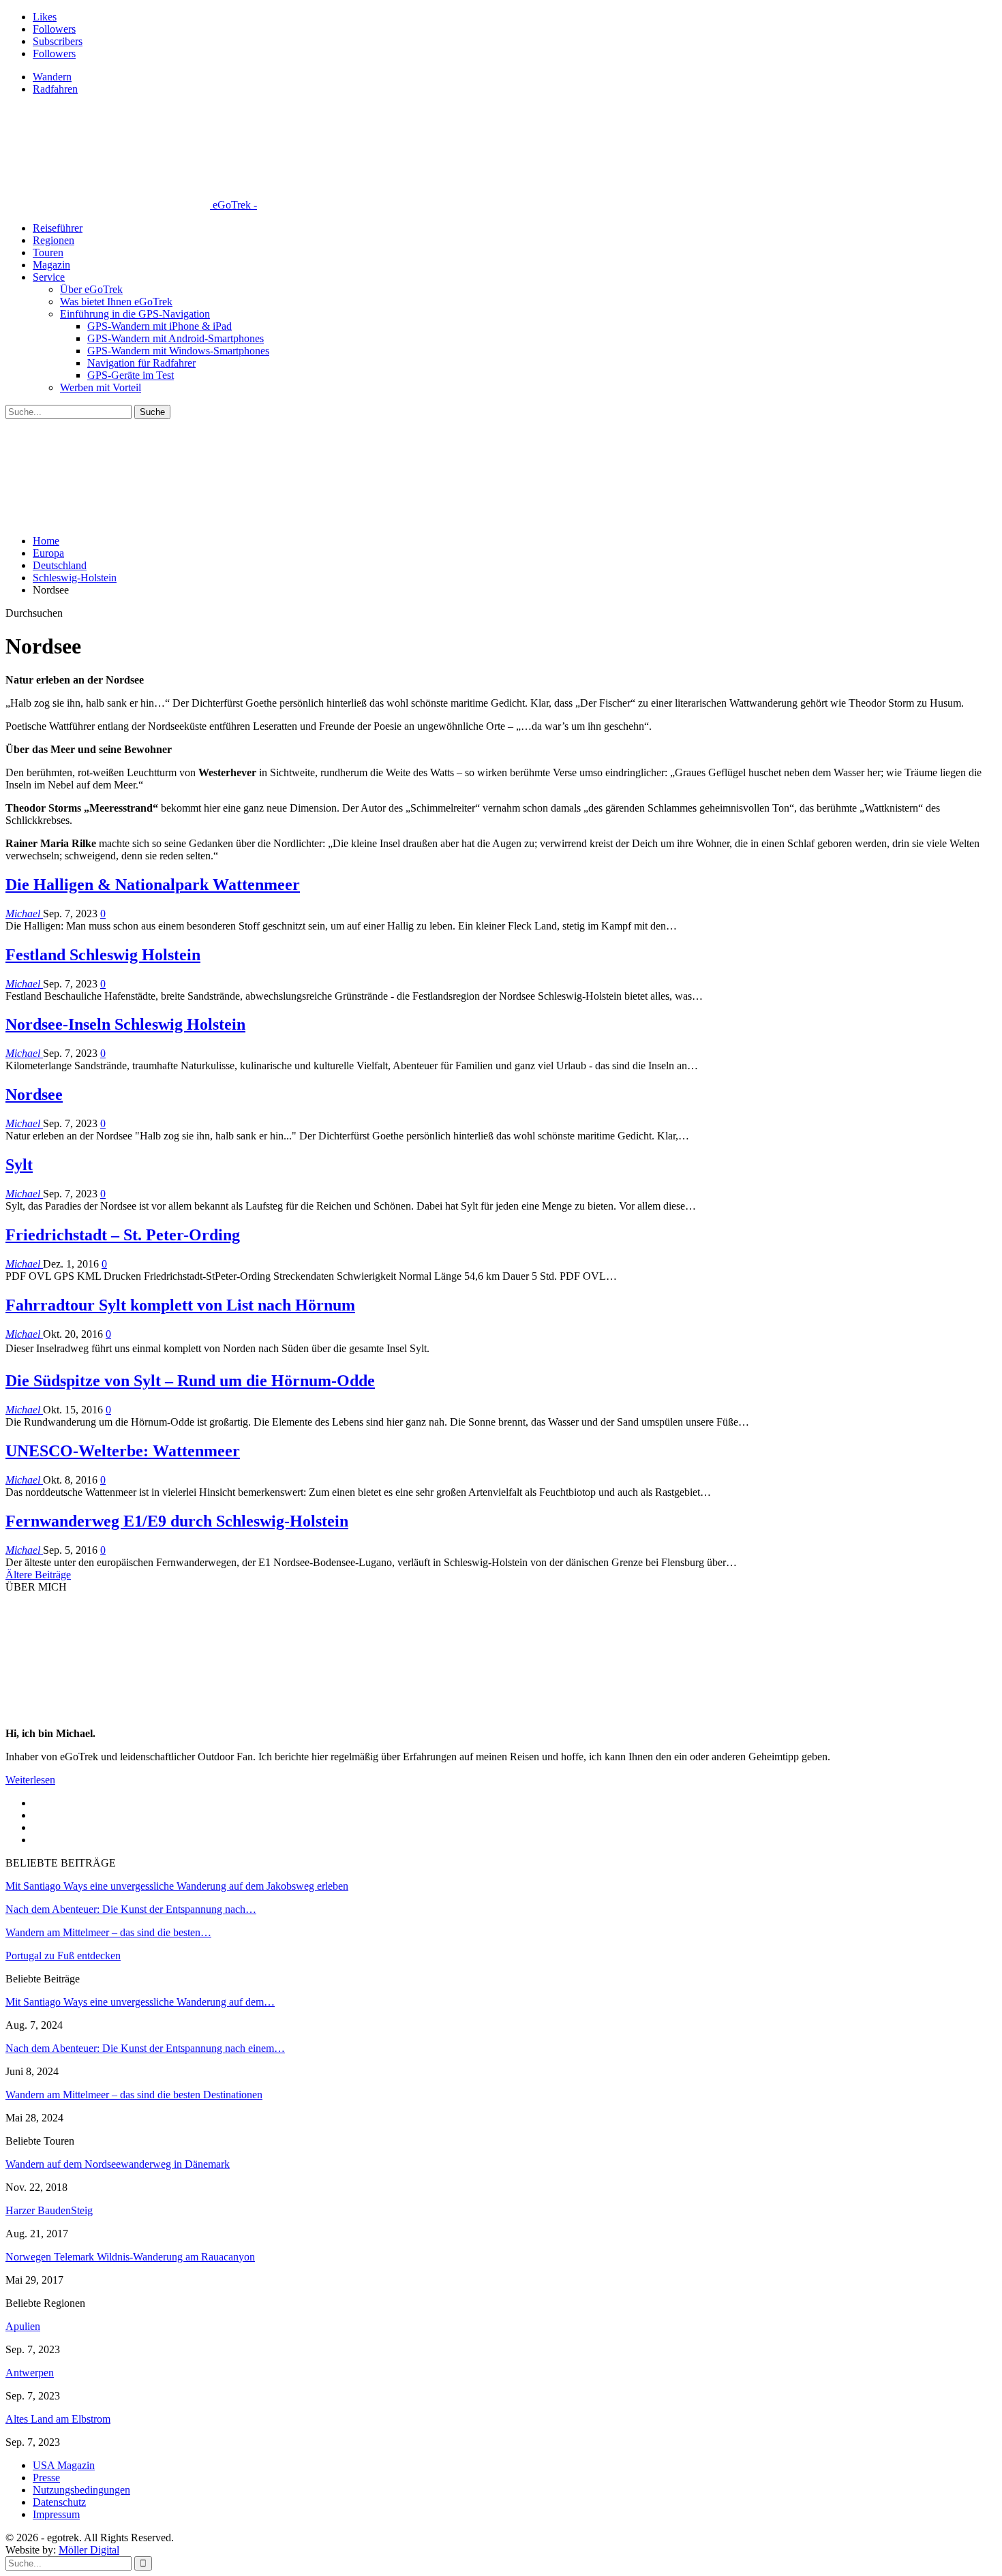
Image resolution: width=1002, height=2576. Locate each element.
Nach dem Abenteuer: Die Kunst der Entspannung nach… (131, 1909)
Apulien (23, 2326)
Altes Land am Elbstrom (58, 2419)
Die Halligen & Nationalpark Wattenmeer (153, 885)
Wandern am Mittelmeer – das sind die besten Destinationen (134, 2095)
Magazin (51, 265)
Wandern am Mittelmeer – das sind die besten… (108, 1932)
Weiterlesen (30, 1780)
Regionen (54, 240)
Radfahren (55, 89)
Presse (46, 2478)
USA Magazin (64, 2465)
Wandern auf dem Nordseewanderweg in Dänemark (118, 2164)
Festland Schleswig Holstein (103, 955)
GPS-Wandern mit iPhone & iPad (160, 326)
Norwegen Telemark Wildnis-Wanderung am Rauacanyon (130, 2257)
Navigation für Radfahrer (141, 363)
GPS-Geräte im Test (131, 375)
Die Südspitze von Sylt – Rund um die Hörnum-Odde (190, 1381)
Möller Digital (89, 2550)
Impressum (56, 2514)
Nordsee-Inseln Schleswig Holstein (125, 1024)
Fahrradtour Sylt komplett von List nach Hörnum (180, 1305)
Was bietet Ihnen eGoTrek (116, 302)
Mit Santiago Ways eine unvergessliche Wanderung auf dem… (140, 2002)
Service (49, 277)
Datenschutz (59, 2502)
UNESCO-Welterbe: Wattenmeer (123, 1451)
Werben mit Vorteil (101, 387)
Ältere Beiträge (38, 1575)
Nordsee (34, 1094)
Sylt (19, 1165)
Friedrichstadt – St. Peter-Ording (123, 1235)
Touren (48, 252)
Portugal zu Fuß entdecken (63, 1956)
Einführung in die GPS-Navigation (135, 314)
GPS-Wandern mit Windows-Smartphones (178, 351)
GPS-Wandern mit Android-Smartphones (176, 338)
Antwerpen (30, 2373)
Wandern (52, 77)
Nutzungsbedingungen (81, 2490)
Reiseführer (58, 228)
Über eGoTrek (91, 289)
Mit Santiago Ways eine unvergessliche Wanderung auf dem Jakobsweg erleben (177, 1886)
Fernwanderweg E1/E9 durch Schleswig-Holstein (177, 1521)
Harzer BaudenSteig (49, 2210)
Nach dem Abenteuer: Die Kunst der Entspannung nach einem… (145, 2048)
